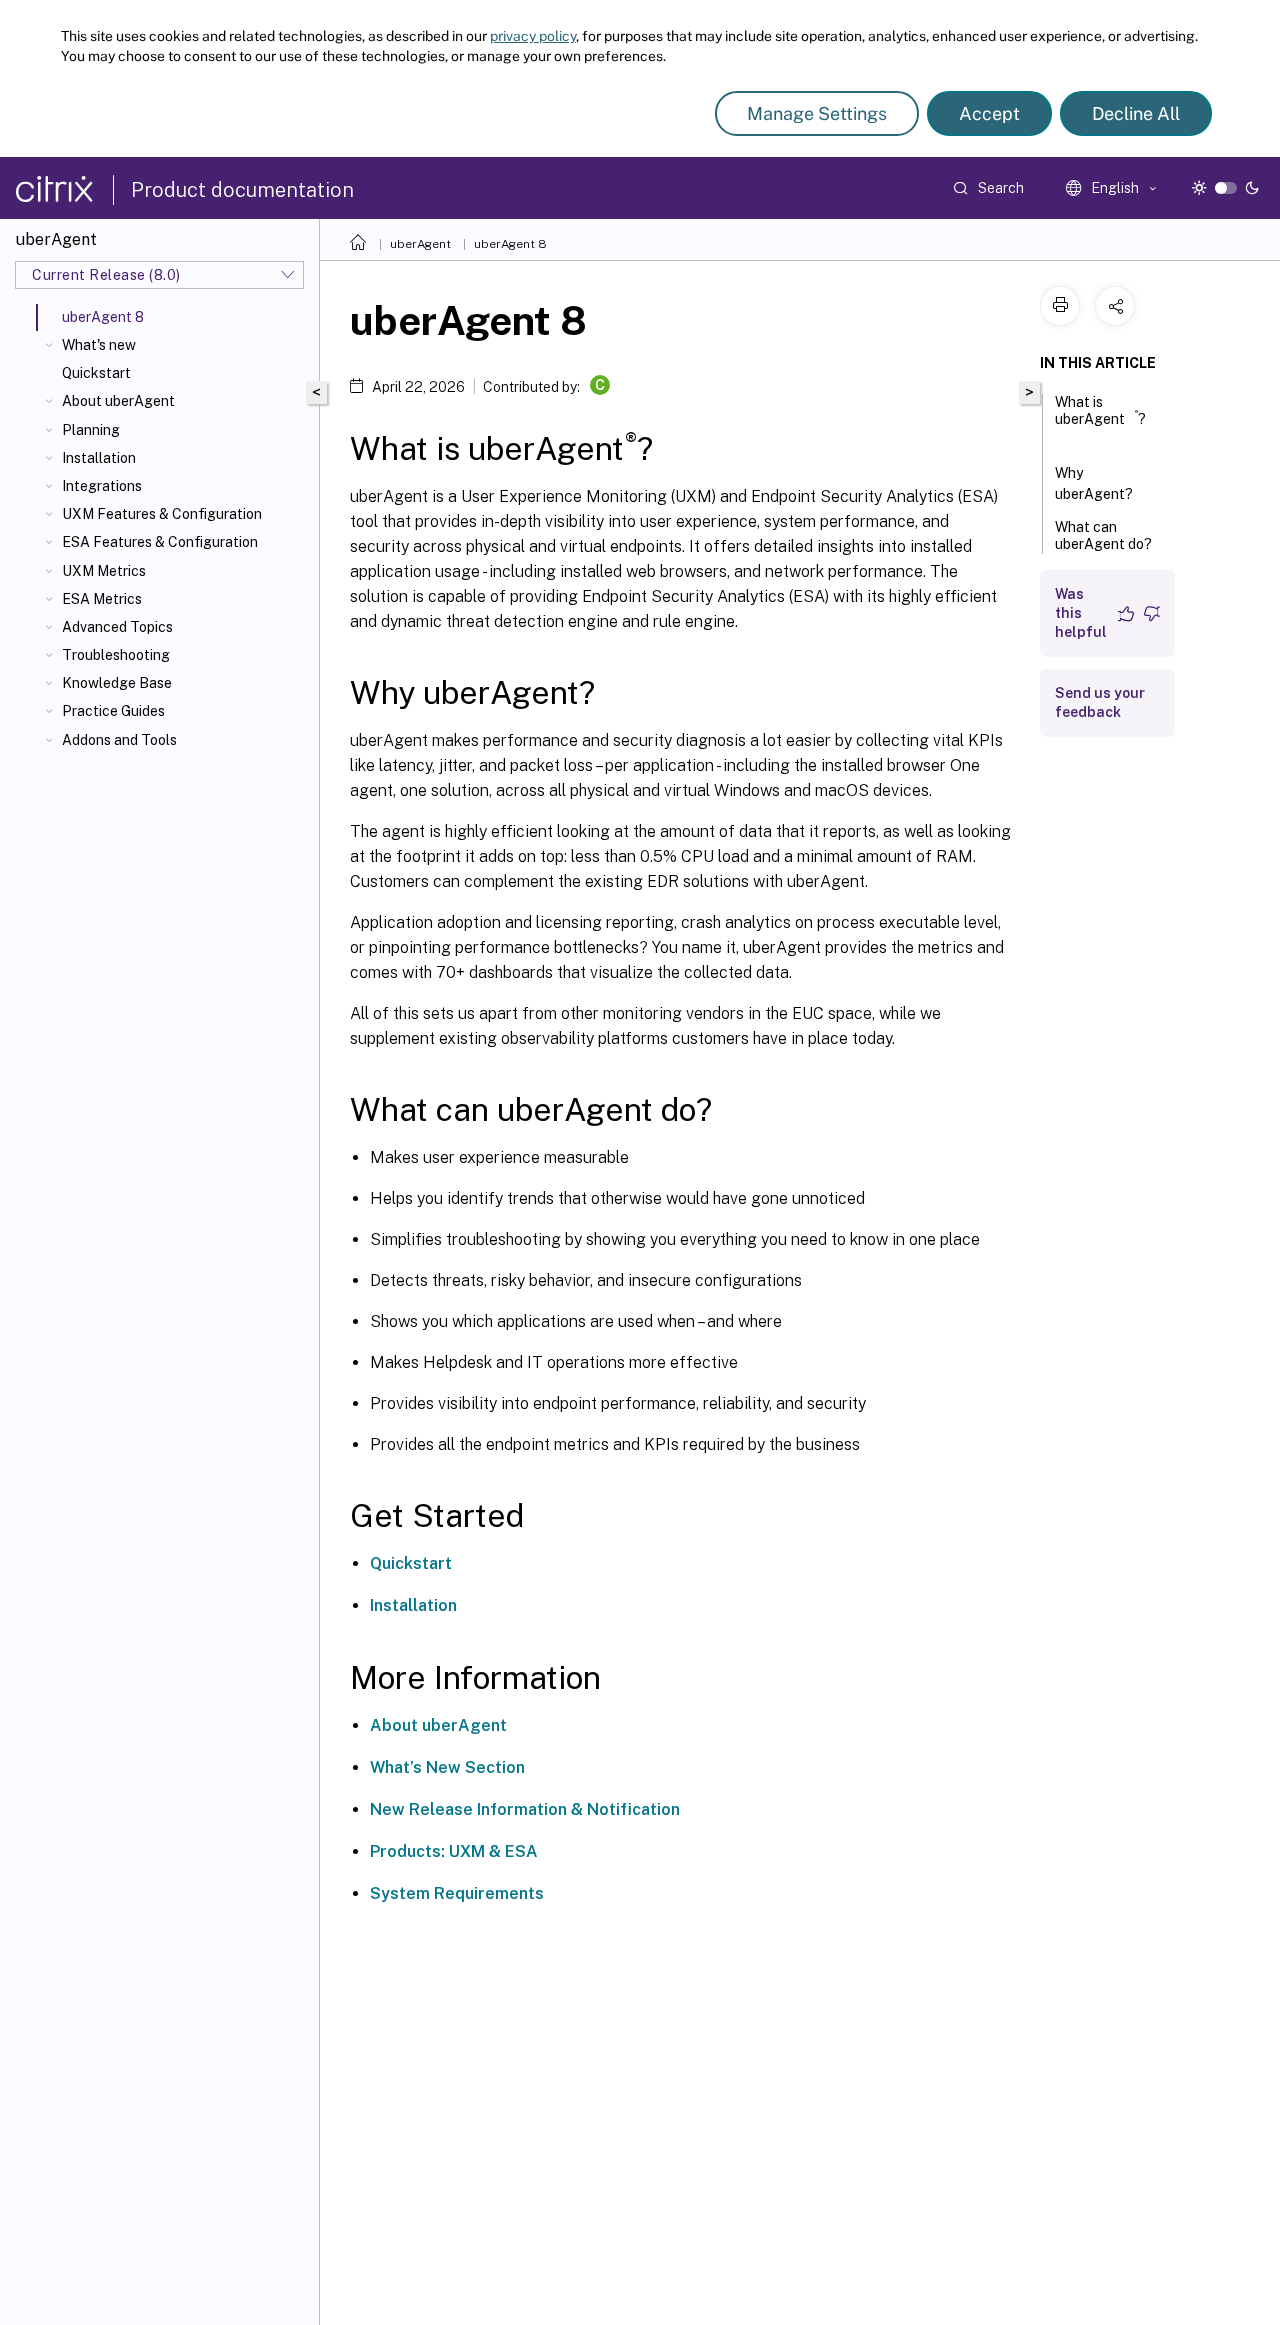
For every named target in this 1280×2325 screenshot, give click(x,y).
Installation (99, 458)
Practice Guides (113, 711)
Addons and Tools (119, 740)
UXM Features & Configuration (162, 514)
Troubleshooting (116, 655)
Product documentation (242, 190)
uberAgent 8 (510, 244)
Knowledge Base (117, 683)
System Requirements (457, 1893)
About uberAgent (118, 401)
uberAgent (420, 244)
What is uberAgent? (1100, 410)
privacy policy (533, 36)
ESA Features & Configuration (160, 542)
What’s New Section (447, 1767)
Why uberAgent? (1094, 483)
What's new (99, 345)
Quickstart (96, 373)
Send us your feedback (1100, 702)
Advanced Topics (117, 627)
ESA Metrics (102, 599)
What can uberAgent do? (1103, 535)
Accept (989, 113)
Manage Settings (817, 113)
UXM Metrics (104, 571)
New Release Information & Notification (525, 1809)
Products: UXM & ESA (454, 1851)
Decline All (1136, 113)
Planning (91, 430)
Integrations (102, 486)
